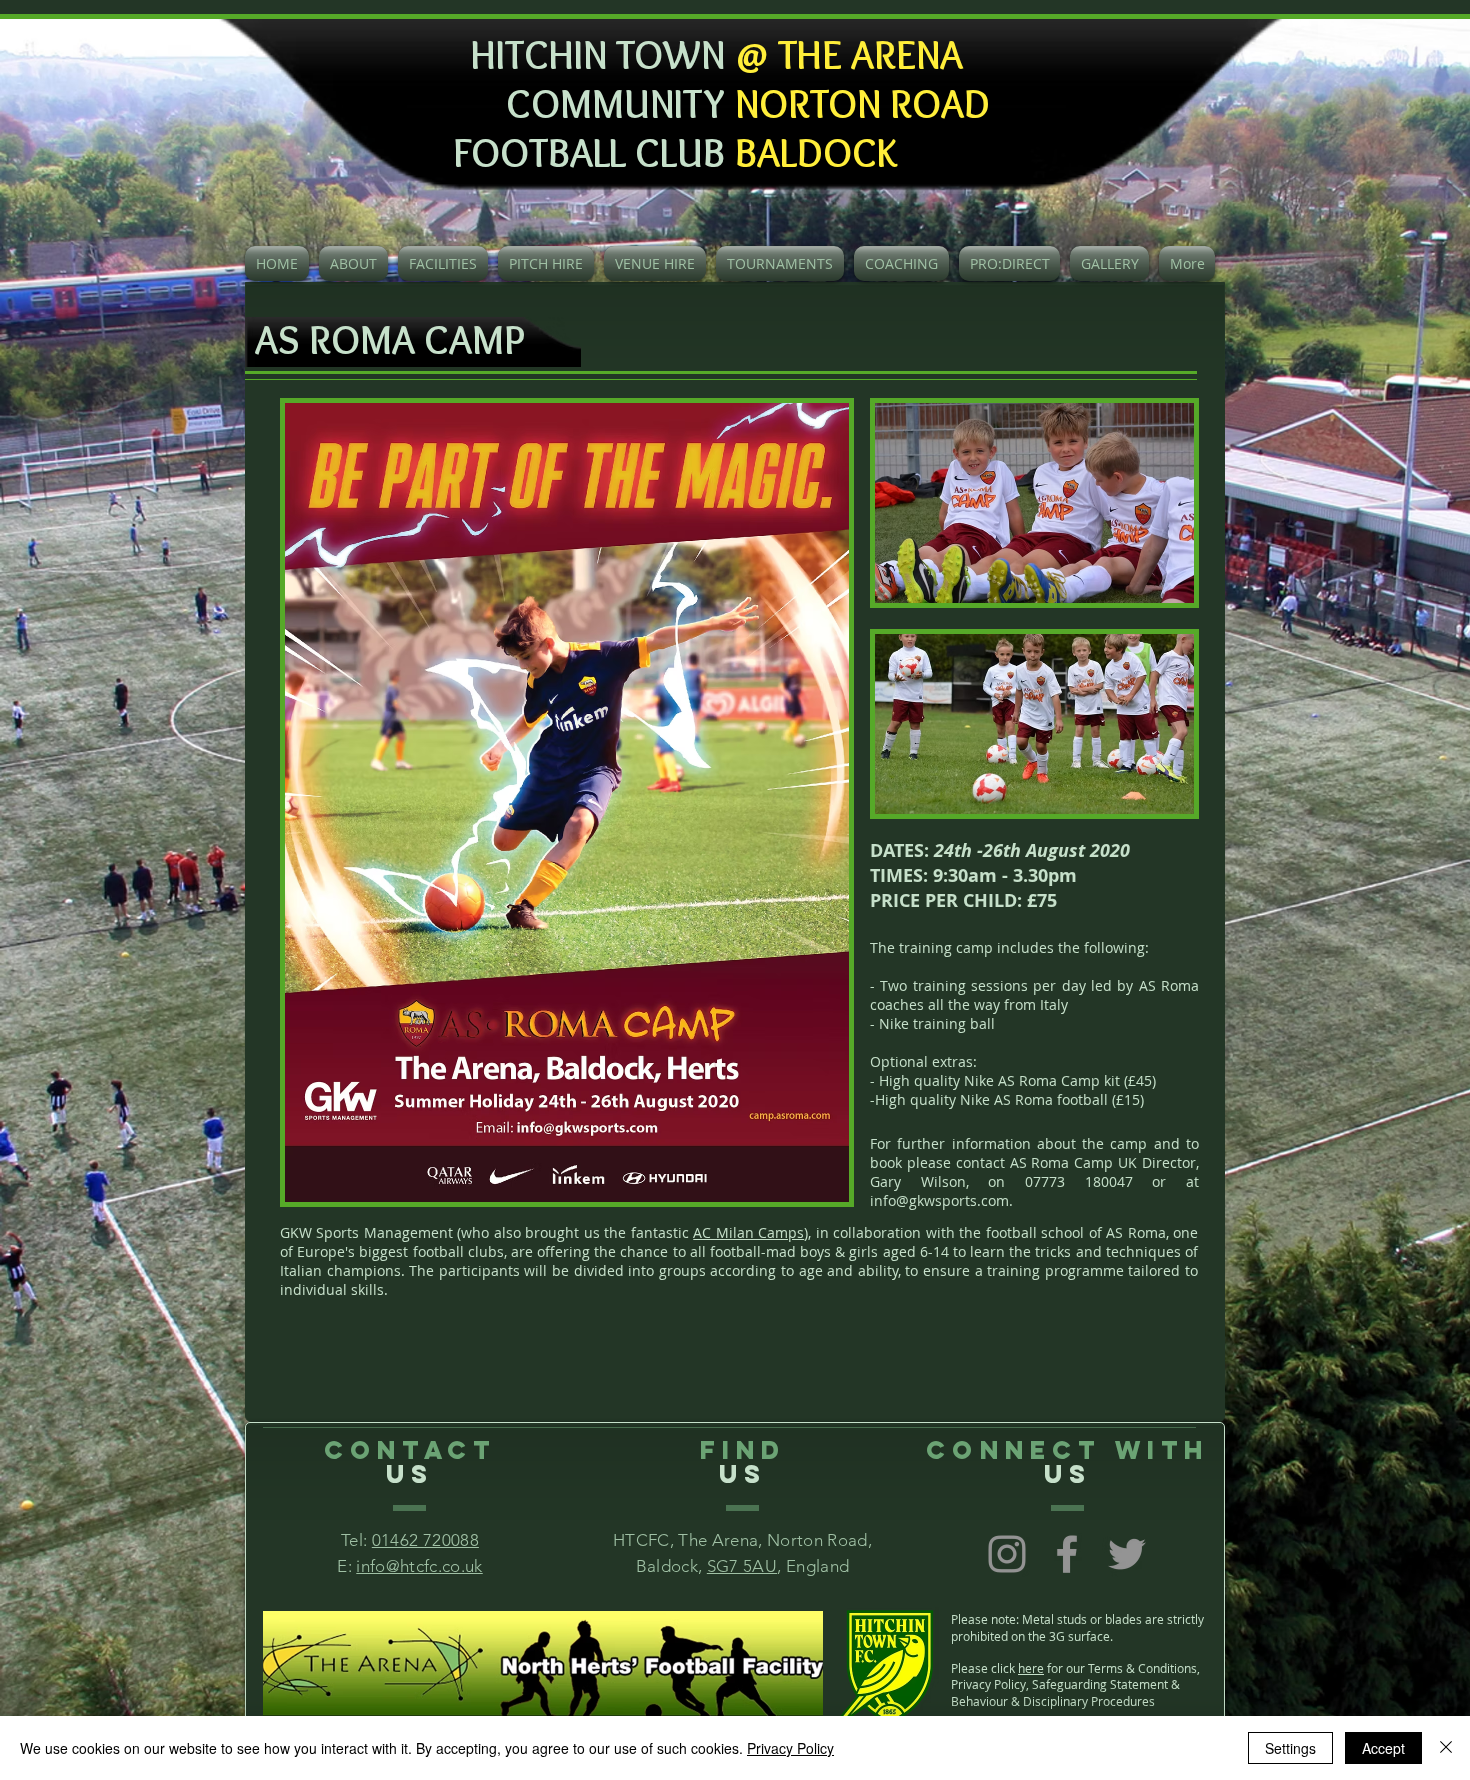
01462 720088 (425, 1540)
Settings (1290, 1748)
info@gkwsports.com (939, 1200)
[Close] (1446, 1748)
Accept (1383, 1748)
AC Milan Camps (748, 1232)
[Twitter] (1127, 1554)
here (1031, 1668)
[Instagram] (1007, 1554)
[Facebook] (1067, 1554)
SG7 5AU (742, 1566)
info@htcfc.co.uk (419, 1566)
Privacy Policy (790, 1748)
